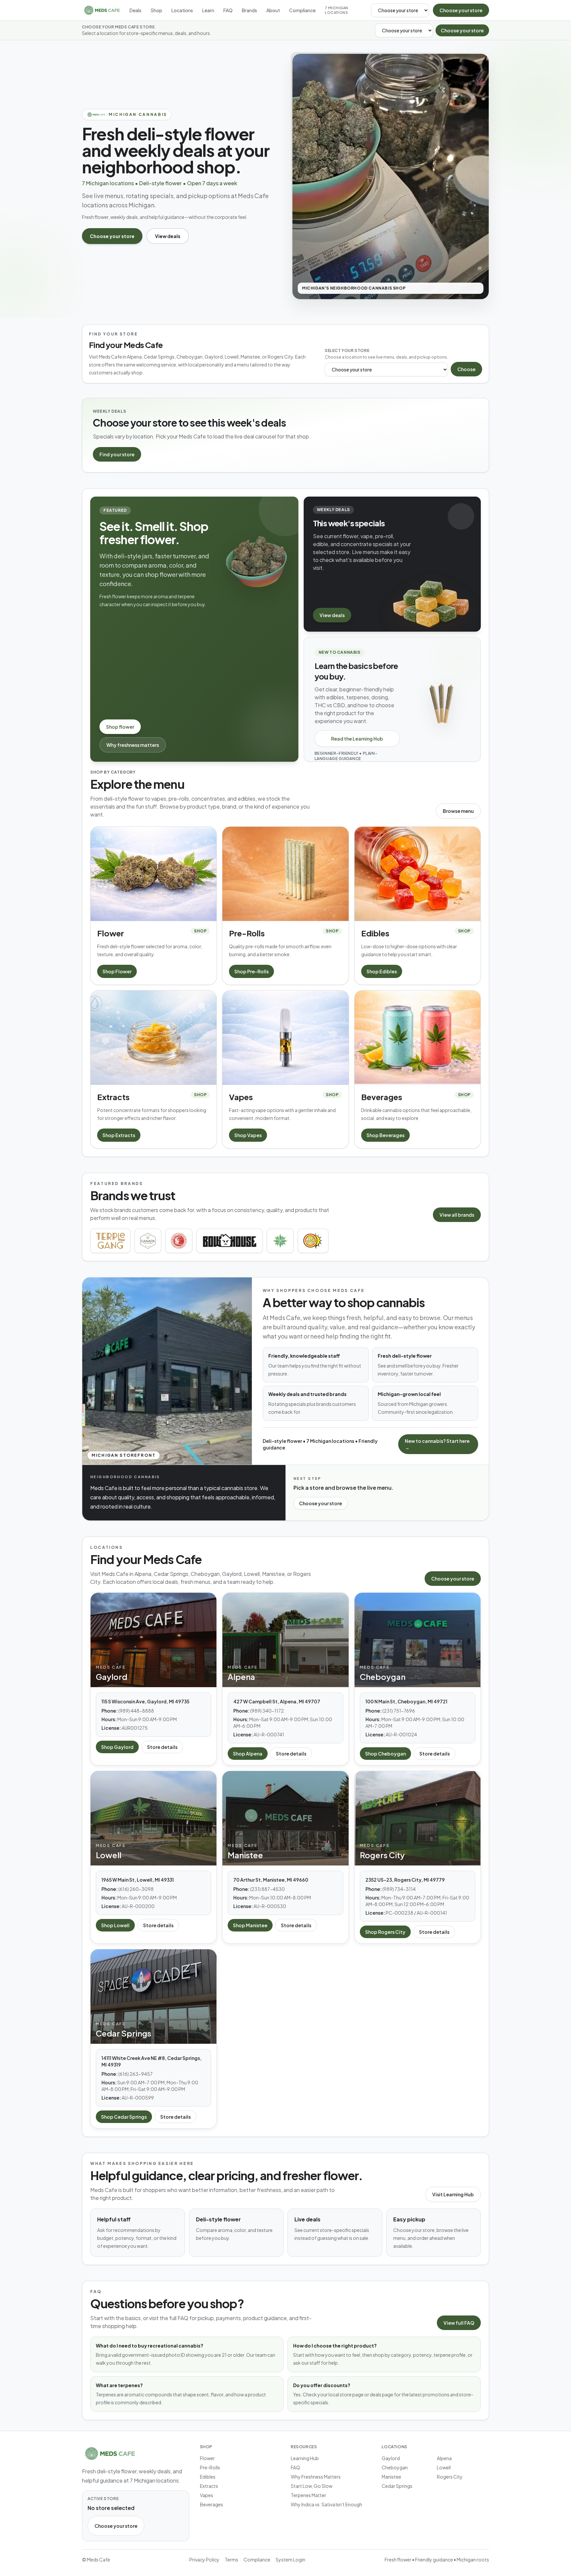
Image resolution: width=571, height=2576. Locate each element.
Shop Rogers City (385, 1932)
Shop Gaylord (117, 1747)
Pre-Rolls (210, 2467)
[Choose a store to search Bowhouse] (229, 1241)
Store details (162, 1747)
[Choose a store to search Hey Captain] (313, 1241)
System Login (290, 2559)
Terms (231, 2559)
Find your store (117, 454)
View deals (168, 236)
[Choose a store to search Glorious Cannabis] (179, 1241)
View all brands (457, 1215)
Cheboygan (395, 2467)
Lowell (444, 2467)
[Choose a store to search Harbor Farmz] (280, 1241)
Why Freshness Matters (316, 2477)
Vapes (207, 2495)
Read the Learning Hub (357, 739)
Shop (156, 10)
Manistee (391, 2477)
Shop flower (120, 727)
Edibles (208, 2477)
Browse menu (458, 811)
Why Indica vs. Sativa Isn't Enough (326, 2504)
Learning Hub (305, 2458)
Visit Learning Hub (453, 2194)
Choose (466, 369)
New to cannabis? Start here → (437, 1444)
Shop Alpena (248, 1754)
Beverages (211, 2504)
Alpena (444, 2458)
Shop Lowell (115, 1925)
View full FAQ (459, 2323)
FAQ (228, 10)
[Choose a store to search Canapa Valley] (148, 1241)
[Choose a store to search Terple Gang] (110, 1241)
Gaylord (391, 2458)
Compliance (302, 10)
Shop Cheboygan (385, 1754)
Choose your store (461, 10)
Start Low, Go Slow (312, 2486)
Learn (208, 10)
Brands (249, 10)
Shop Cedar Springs (124, 2117)
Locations (182, 10)
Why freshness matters (133, 745)
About (273, 10)
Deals (135, 10)
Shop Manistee (250, 1925)
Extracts (209, 2486)
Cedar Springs (397, 2486)
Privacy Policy (204, 2559)
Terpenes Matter (308, 2495)
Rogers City (450, 2477)
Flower (207, 2458)
